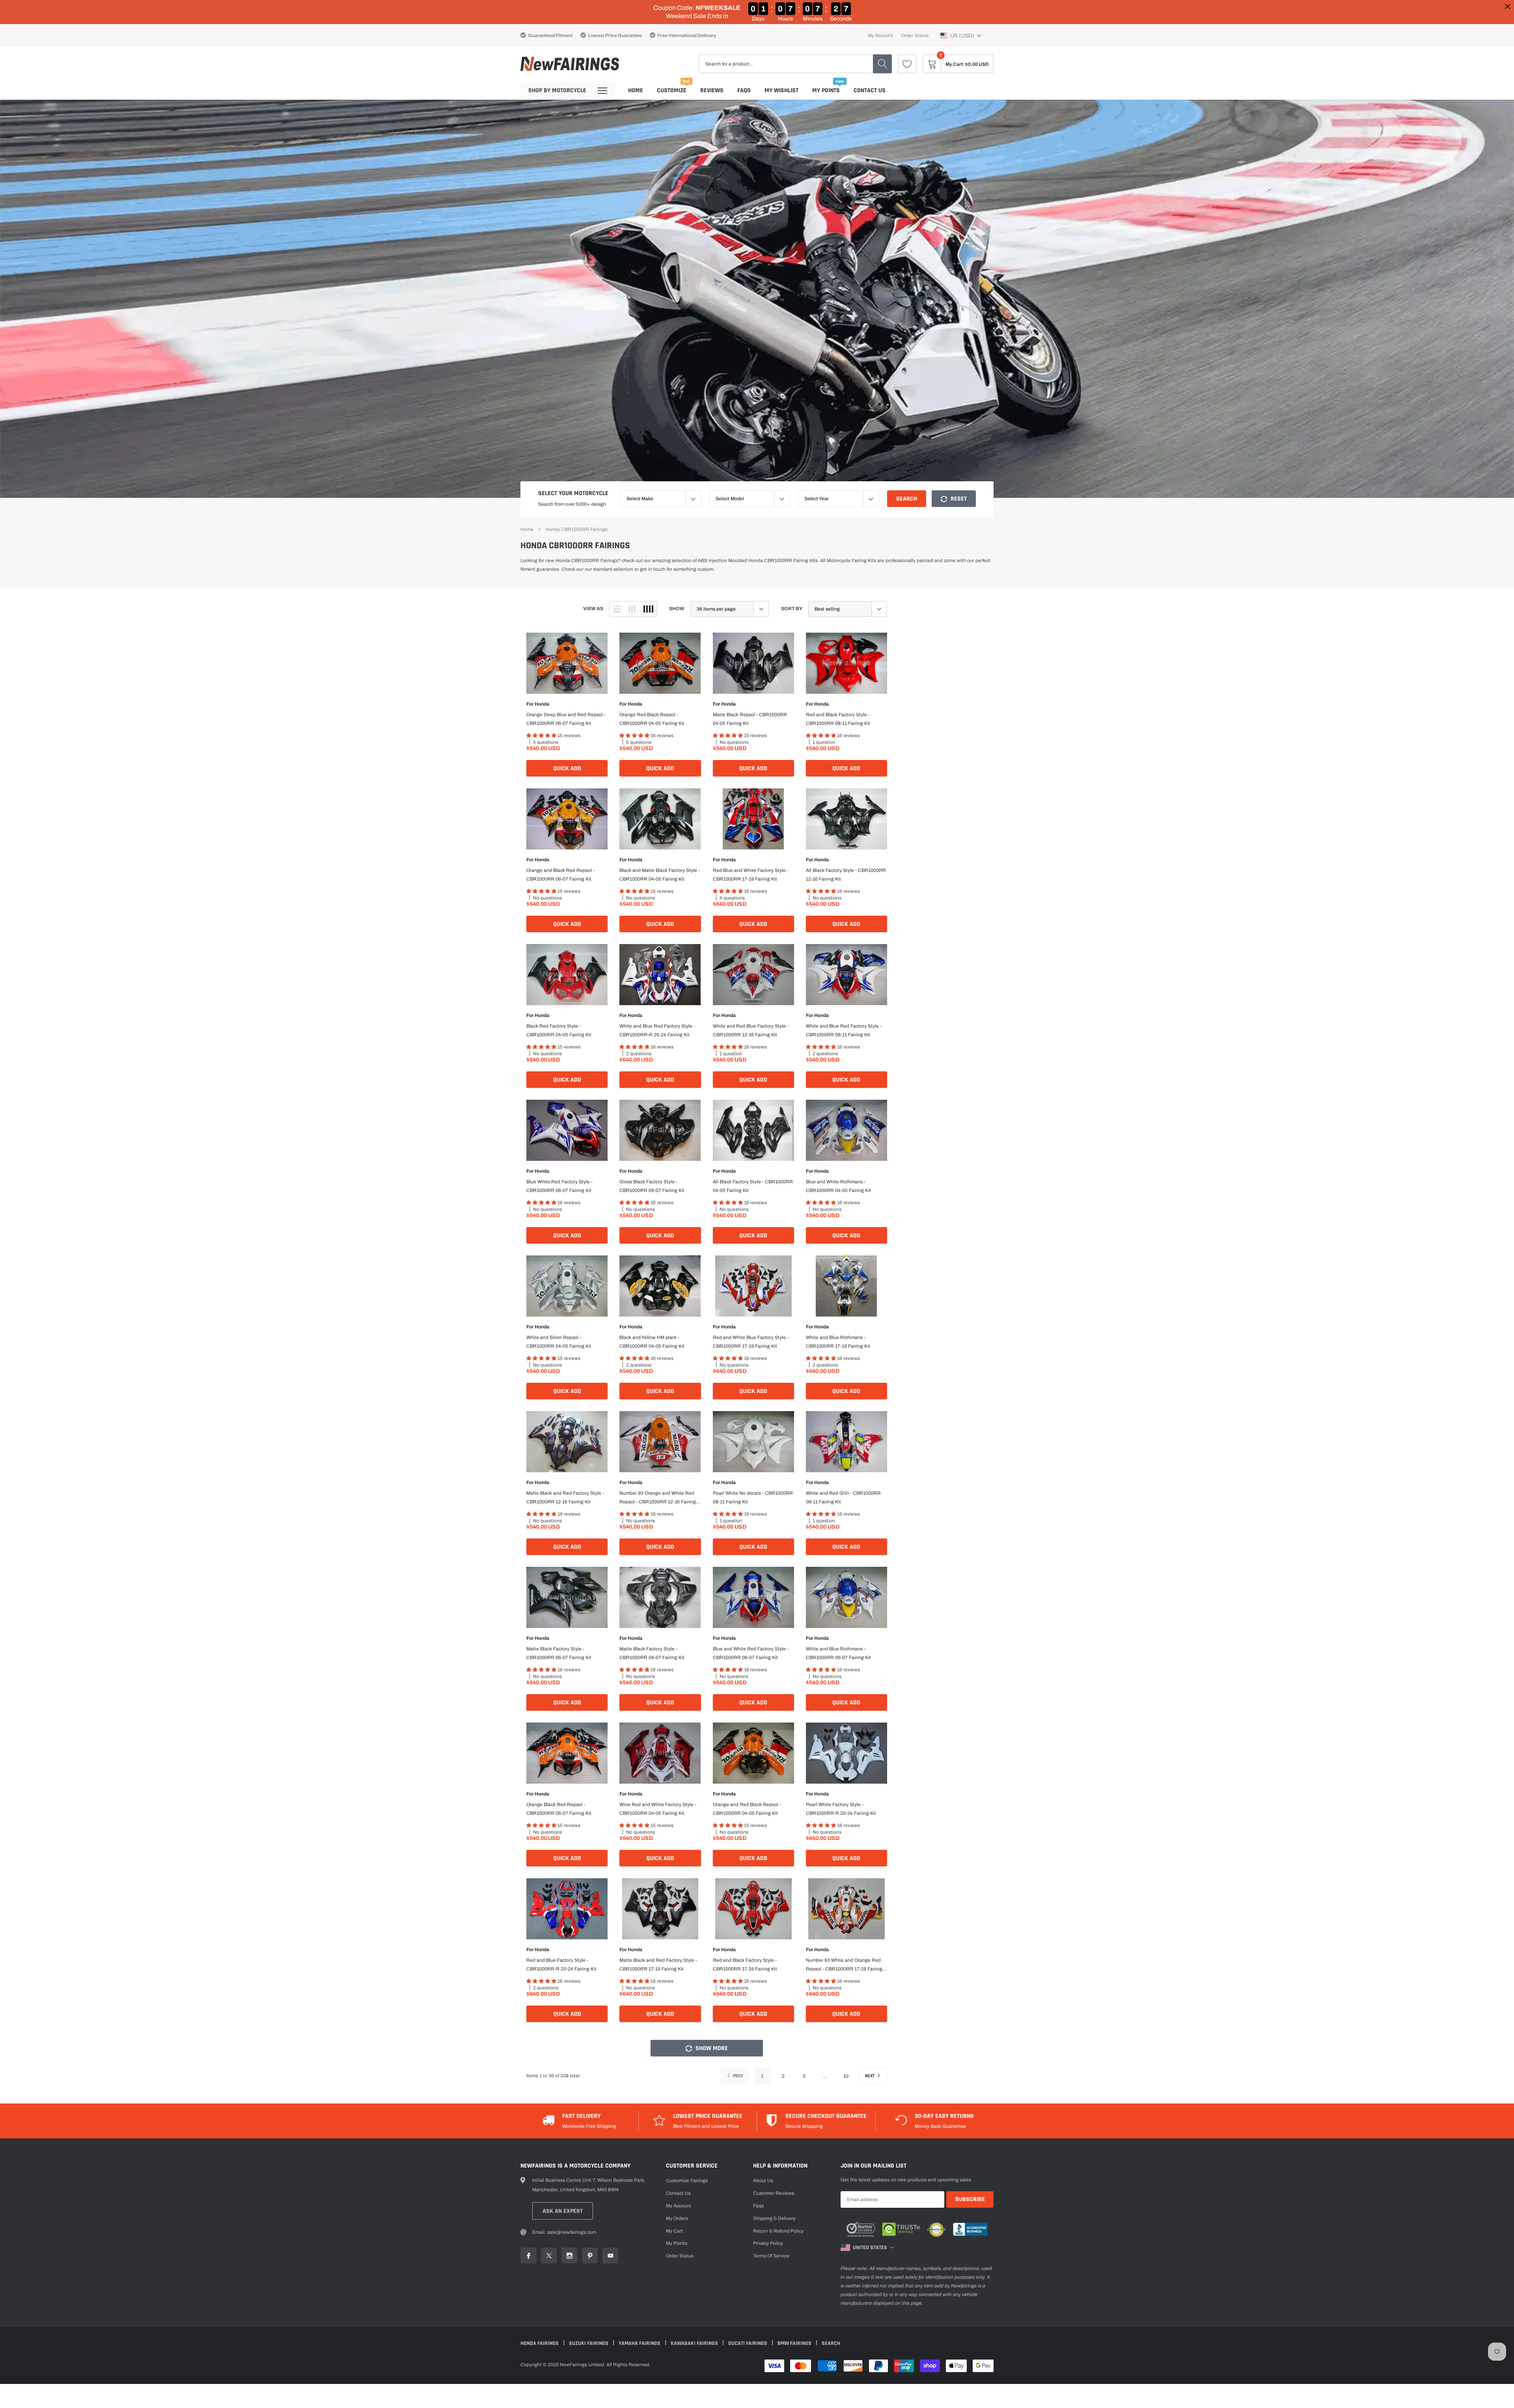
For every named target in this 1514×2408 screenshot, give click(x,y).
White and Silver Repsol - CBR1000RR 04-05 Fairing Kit (559, 1342)
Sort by (792, 609)
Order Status (915, 35)
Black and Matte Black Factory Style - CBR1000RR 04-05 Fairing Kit (660, 875)
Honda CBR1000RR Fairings (576, 529)
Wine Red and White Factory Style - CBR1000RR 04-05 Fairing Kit (658, 1809)
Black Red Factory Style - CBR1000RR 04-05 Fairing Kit (559, 1030)
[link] (907, 64)
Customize (672, 90)
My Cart (674, 2231)
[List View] (617, 609)
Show (677, 609)
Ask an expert (563, 2211)
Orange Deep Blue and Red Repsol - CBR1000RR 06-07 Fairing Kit (566, 719)
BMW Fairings (795, 2343)
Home (636, 90)
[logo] (570, 64)
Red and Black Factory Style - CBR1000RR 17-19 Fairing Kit (745, 1965)
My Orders (677, 2218)
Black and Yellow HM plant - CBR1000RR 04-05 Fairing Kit (652, 1342)
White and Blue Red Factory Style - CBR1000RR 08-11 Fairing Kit (844, 1030)
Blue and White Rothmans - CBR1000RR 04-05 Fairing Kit (838, 1186)
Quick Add (567, 768)
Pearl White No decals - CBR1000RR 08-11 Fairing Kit (753, 1497)
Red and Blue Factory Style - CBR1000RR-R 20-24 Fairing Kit (561, 1965)
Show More (711, 2048)
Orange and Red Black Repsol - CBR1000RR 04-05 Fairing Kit (747, 1809)
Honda (542, 704)
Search (907, 499)
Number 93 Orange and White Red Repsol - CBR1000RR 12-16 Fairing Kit (658, 1498)
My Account (880, 35)
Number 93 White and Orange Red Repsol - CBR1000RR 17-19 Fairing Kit (844, 1965)
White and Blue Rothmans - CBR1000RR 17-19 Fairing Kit (838, 1342)
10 (846, 2076)
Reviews (712, 90)
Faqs (744, 90)
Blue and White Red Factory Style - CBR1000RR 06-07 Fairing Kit (751, 1653)
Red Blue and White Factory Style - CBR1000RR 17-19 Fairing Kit (751, 875)
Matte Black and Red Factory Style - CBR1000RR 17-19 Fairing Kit (658, 1965)
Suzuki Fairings (589, 2343)
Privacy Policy (768, 2243)
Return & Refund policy (778, 2231)
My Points (826, 90)
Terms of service (771, 2256)
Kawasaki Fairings (695, 2343)
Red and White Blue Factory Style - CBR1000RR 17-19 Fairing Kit (751, 1342)
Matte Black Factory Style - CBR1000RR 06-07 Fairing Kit (559, 1653)
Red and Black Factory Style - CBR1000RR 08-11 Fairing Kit (838, 719)
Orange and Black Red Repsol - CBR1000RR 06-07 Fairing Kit (560, 875)
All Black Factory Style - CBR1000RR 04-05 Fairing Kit (753, 1186)
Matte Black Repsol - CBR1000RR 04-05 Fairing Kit (750, 719)
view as (593, 609)
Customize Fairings (687, 2181)
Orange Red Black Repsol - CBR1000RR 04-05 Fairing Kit (652, 719)
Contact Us (870, 90)
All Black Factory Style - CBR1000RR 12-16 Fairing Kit (846, 875)
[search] (882, 64)
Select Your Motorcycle (573, 493)
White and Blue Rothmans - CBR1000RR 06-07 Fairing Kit (838, 1653)
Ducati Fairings (748, 2343)
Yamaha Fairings (640, 2343)
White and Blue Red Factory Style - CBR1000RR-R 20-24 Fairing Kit (657, 1030)
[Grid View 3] (632, 609)
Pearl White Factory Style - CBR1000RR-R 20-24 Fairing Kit (841, 1809)
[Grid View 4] (648, 609)
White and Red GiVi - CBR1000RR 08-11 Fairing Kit (843, 1497)
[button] (961, 35)
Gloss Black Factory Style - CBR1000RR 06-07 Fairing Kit (652, 1186)
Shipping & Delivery (774, 2218)
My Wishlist (781, 90)
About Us (763, 2181)
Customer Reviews (774, 2193)
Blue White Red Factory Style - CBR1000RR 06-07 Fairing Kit (559, 1186)
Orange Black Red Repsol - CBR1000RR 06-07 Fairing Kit (559, 1809)
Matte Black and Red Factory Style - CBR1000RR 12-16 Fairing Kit (565, 1497)
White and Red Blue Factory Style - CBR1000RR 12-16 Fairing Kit (751, 1030)
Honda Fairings (540, 2343)
